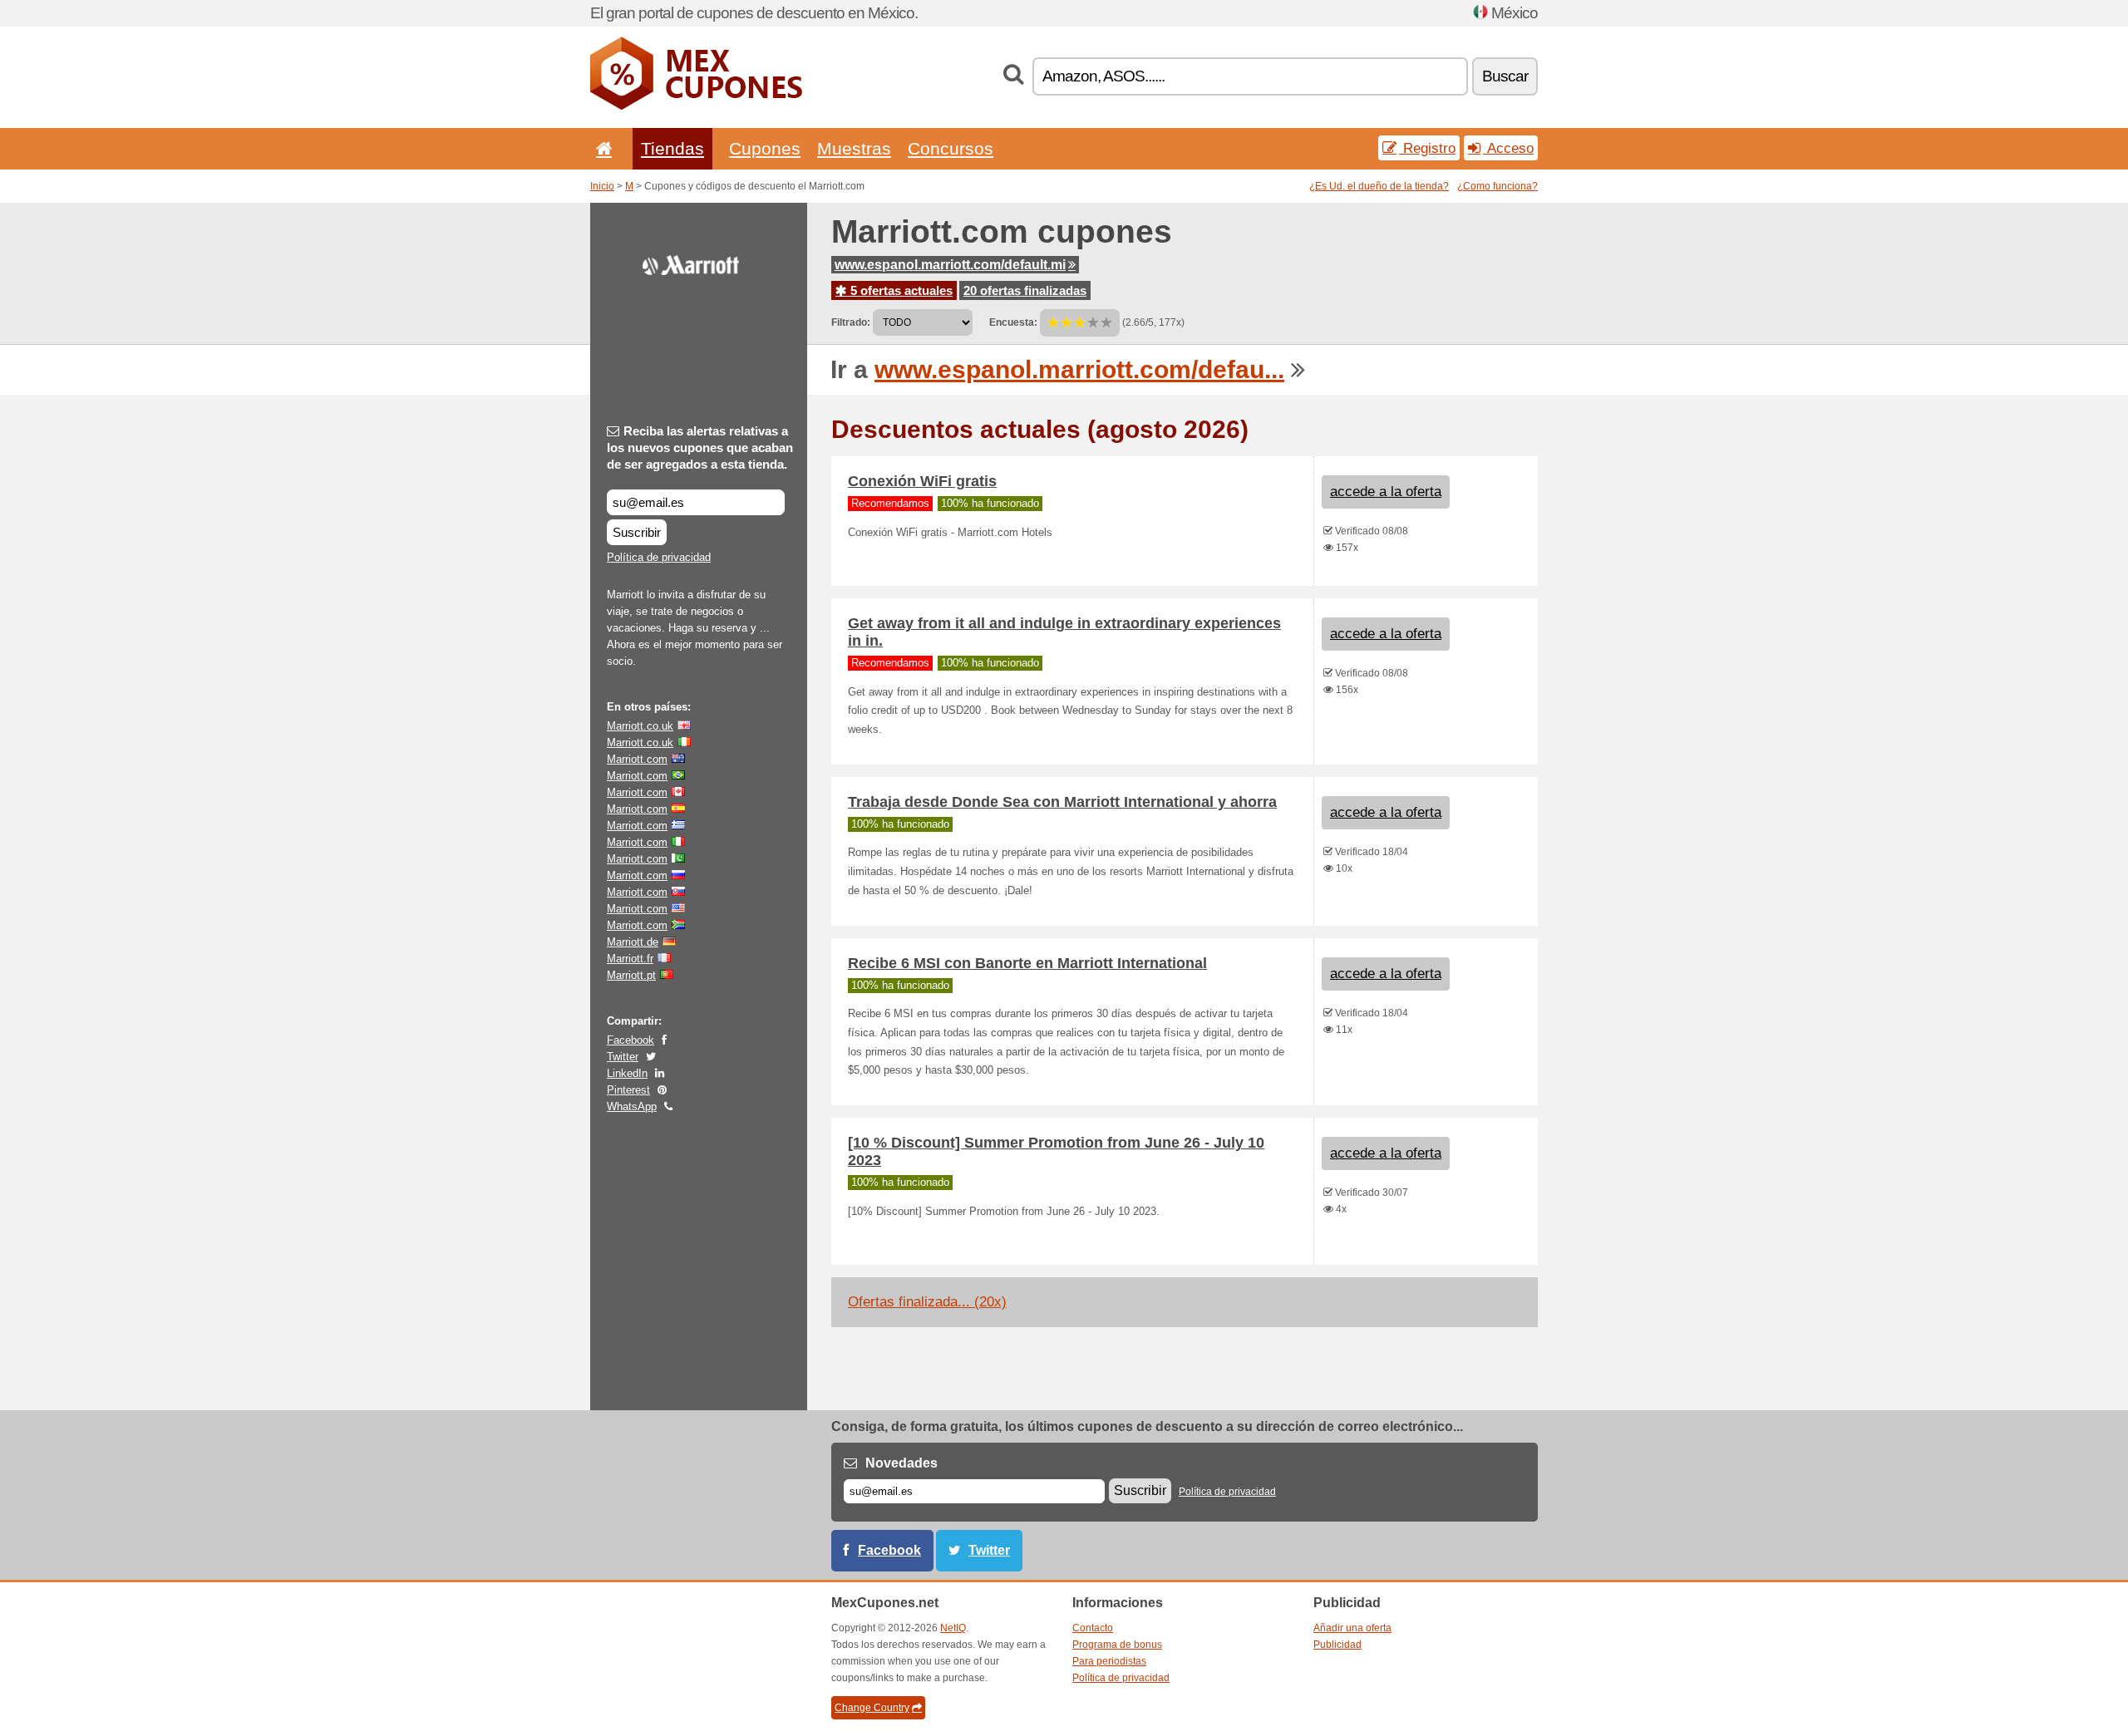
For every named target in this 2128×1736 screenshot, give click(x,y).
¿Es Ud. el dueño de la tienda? (1379, 186)
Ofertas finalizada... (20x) (927, 1302)
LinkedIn (627, 1073)
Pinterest (628, 1090)
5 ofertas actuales (900, 290)
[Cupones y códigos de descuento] (696, 106)
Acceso (1508, 148)
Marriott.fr (630, 959)
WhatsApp (632, 1107)
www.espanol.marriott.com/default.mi (950, 265)
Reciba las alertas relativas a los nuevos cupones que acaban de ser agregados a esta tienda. (700, 448)
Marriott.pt (631, 975)
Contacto (1093, 1628)
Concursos (951, 148)
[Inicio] (601, 148)
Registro (1427, 148)
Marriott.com (637, 759)
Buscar (1505, 76)
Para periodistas (1109, 1661)
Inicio (602, 186)
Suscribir (637, 532)
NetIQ (953, 1628)
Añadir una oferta (1352, 1628)
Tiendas (672, 148)
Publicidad (1337, 1645)
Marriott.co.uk (640, 726)
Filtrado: (851, 322)
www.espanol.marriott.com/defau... (1079, 369)
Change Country (872, 1708)
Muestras (854, 148)
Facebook (631, 1040)
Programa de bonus (1117, 1645)
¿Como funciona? (1497, 186)
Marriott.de (633, 942)
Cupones (765, 148)
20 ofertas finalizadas (1025, 290)
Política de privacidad (659, 557)
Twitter (623, 1057)
